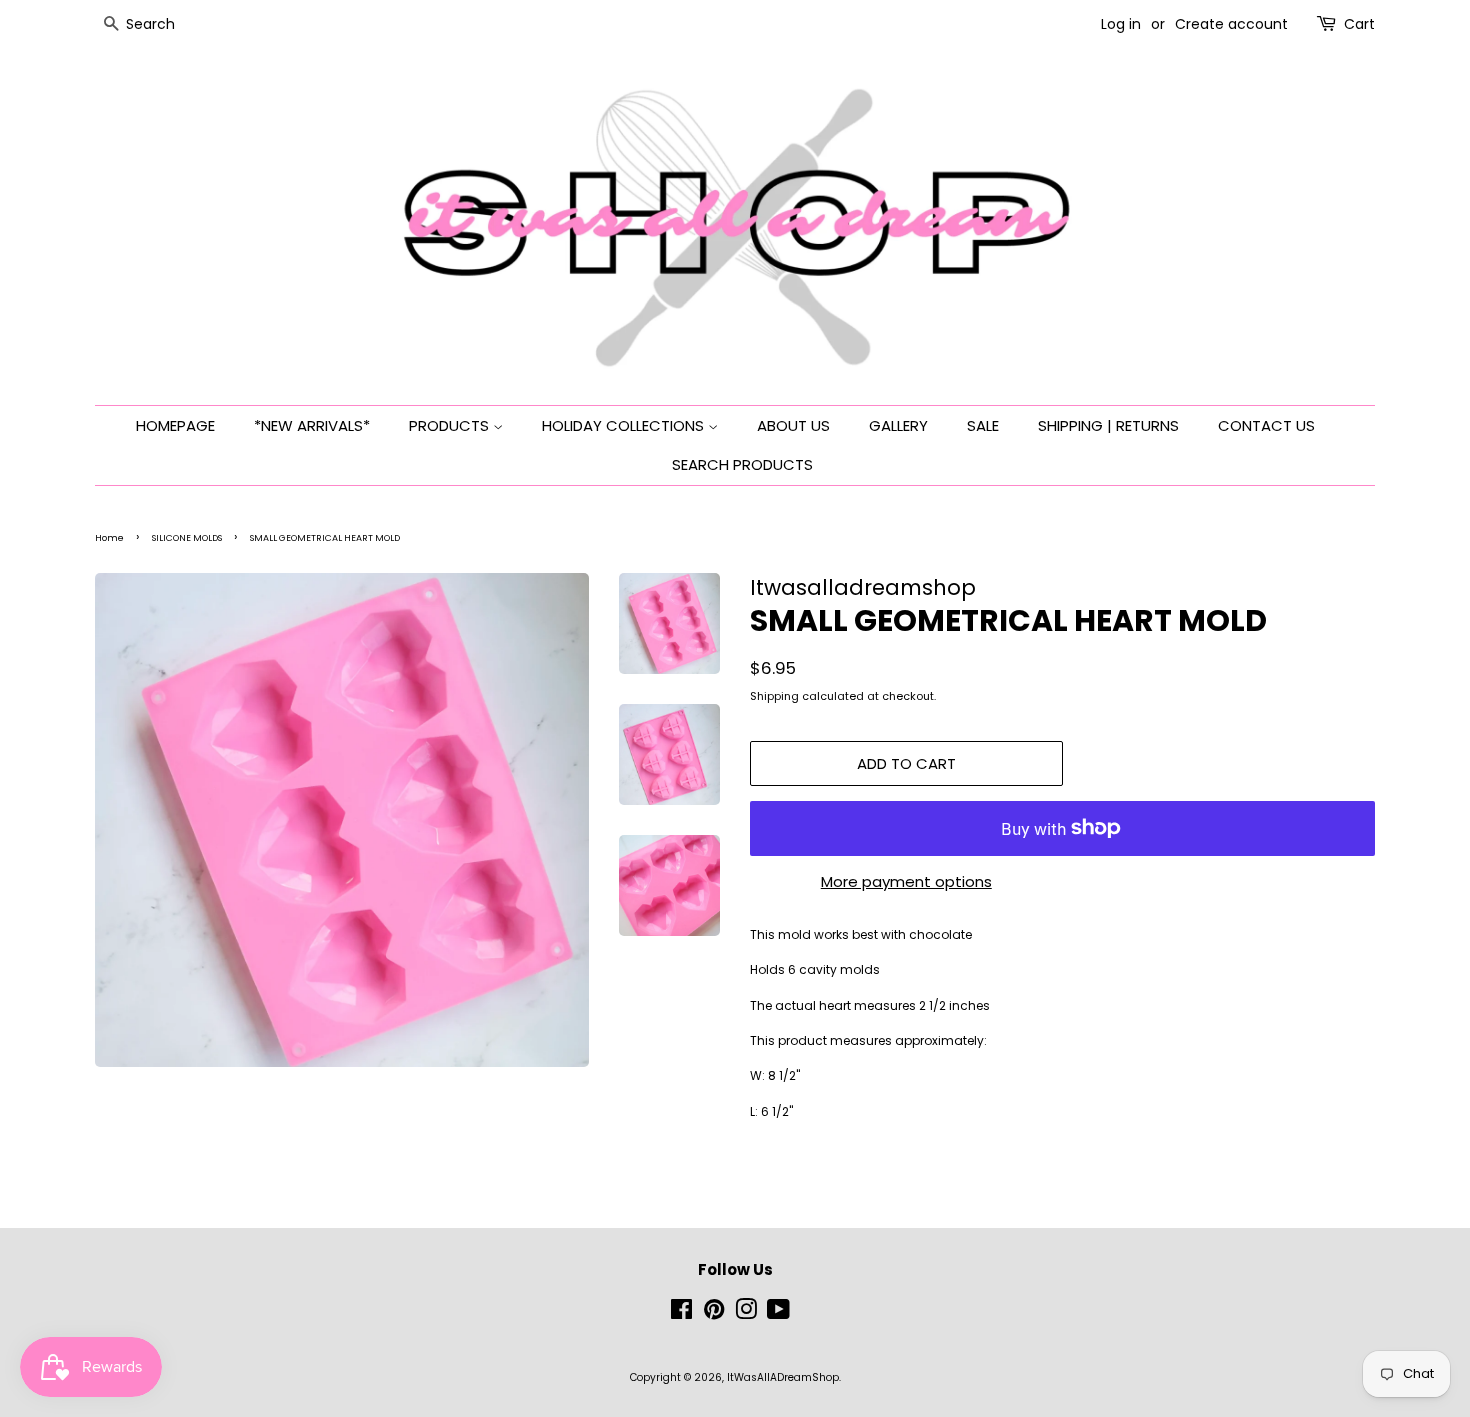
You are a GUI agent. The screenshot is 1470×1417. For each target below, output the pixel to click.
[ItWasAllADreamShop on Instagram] (746, 1314)
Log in (1121, 24)
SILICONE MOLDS (187, 538)
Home (109, 538)
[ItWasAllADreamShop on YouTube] (778, 1314)
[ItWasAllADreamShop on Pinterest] (714, 1314)
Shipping (774, 696)
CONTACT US (1266, 425)
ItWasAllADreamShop (783, 1377)
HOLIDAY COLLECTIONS (625, 425)
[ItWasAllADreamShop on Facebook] (681, 1314)
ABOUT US (793, 425)
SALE (983, 425)
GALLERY (898, 425)
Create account (1231, 24)
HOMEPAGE (175, 425)
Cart (1359, 24)
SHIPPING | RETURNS (1108, 425)
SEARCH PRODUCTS (742, 464)
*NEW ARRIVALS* (312, 425)
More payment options (906, 881)
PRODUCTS (451, 425)
